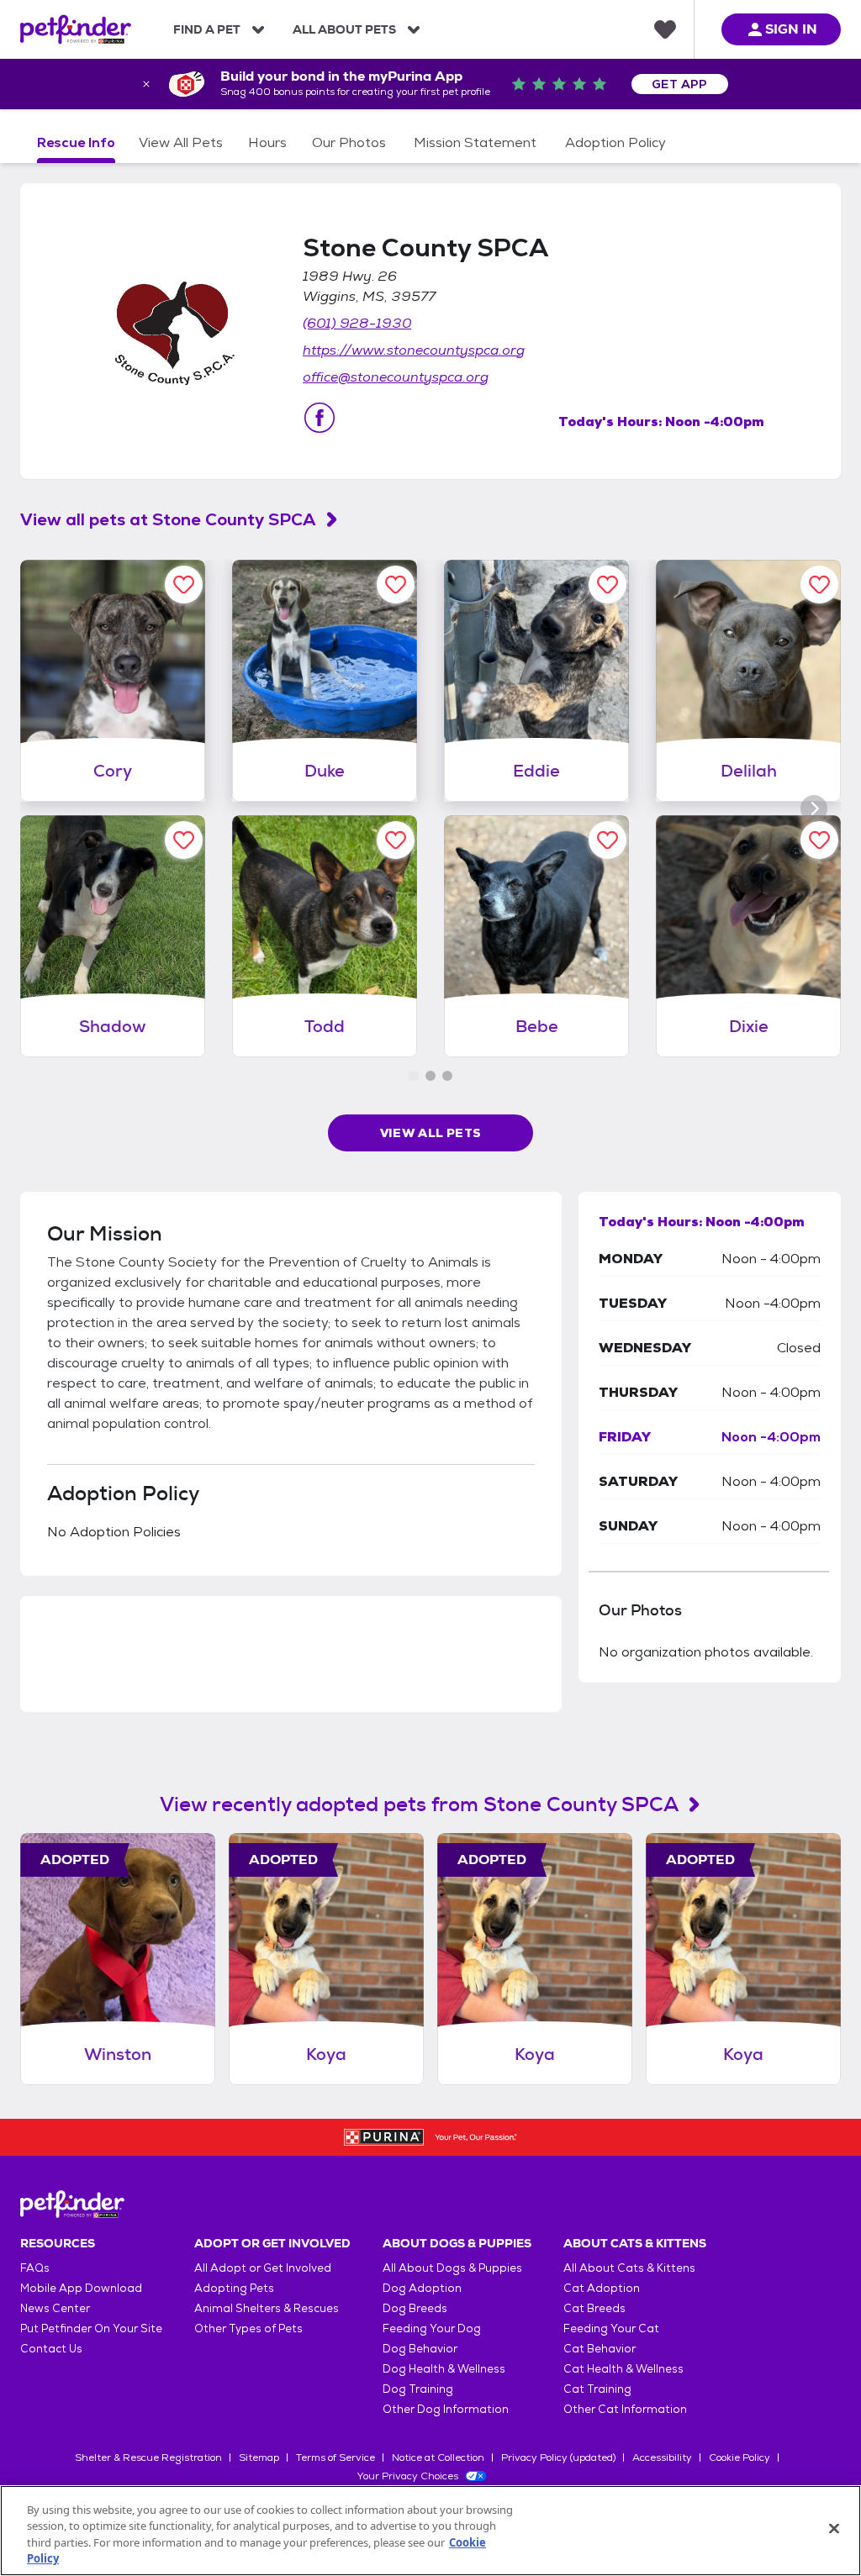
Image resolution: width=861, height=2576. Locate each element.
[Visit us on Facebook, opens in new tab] (320, 418)
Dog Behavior (420, 2349)
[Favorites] (665, 29)
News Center (55, 2308)
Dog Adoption (422, 2288)
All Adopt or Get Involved (263, 2268)
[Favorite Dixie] (819, 840)
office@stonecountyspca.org (396, 377)
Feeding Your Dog (432, 2328)
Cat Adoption (602, 2288)
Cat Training (597, 2389)
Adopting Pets (234, 2288)
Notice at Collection (438, 2457)
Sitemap (259, 2457)
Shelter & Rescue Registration (148, 2457)
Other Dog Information (446, 2409)
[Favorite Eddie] (607, 585)
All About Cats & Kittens (629, 2268)
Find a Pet (207, 29)
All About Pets (344, 29)
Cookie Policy (740, 2457)
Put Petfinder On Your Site (91, 2328)
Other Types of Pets (248, 2328)
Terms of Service (335, 2457)
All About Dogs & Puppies (452, 2268)
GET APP (680, 84)
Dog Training (418, 2389)
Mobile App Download (81, 2288)
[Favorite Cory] (184, 585)
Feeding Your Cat (611, 2328)
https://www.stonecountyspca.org (414, 350)
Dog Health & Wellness (444, 2369)
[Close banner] (146, 84)
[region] (430, 2531)
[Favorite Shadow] (184, 840)
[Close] (834, 2528)
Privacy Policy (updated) (558, 2457)
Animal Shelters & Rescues (267, 2308)
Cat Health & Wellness (623, 2369)
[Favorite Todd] (396, 840)
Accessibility (662, 2457)
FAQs (35, 2268)
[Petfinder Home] (76, 29)
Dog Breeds (415, 2308)
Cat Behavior (600, 2349)
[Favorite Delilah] (819, 585)
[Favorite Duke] (396, 585)
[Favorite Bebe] (607, 840)
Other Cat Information (625, 2409)
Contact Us (51, 2349)
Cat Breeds (594, 2308)
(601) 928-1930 (357, 323)
